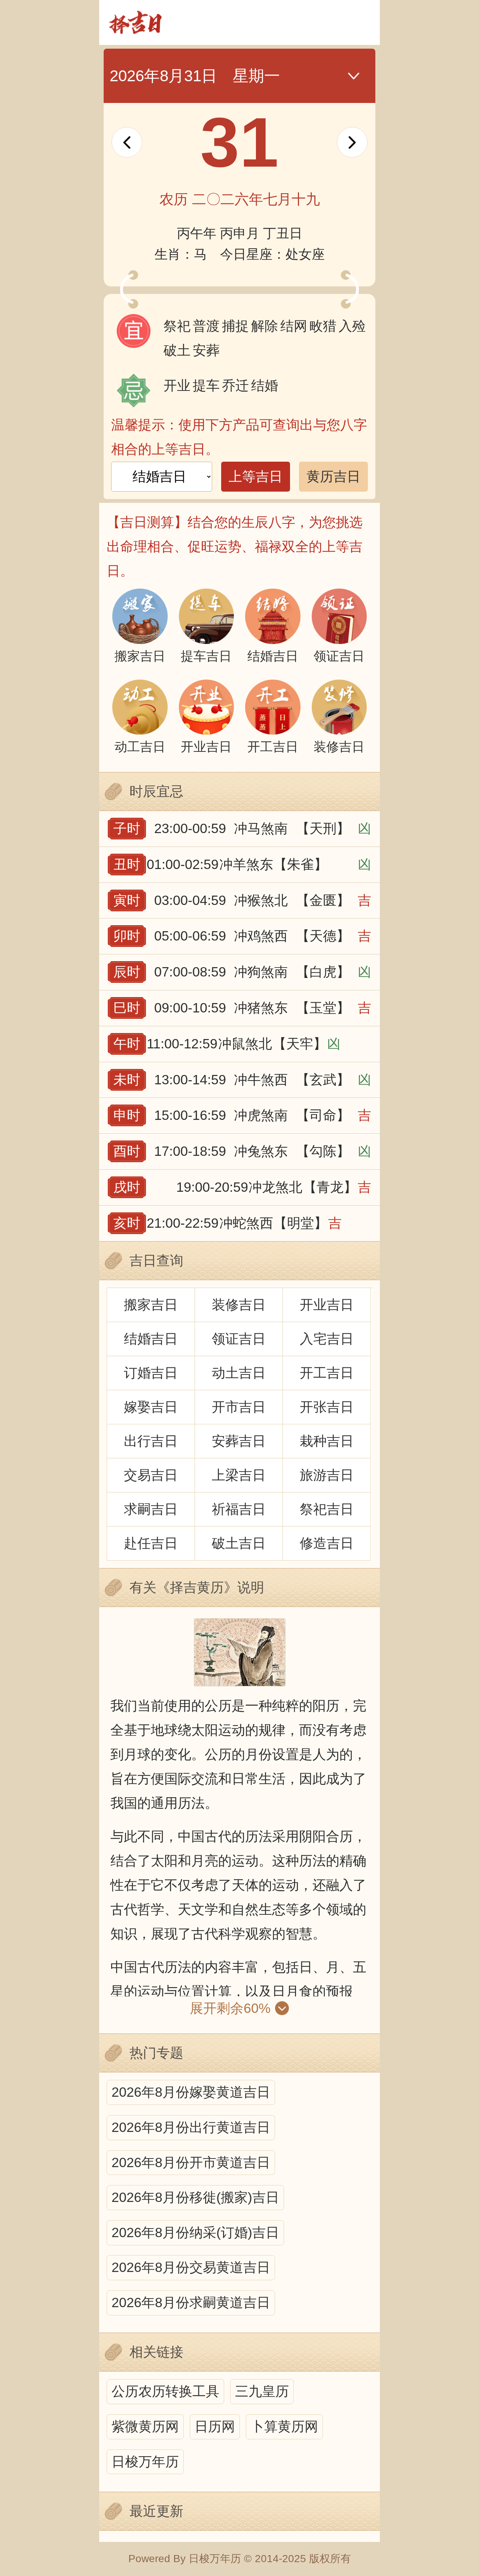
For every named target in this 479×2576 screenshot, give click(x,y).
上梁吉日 (239, 1475)
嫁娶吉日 (151, 1407)
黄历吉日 (333, 476)
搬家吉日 (151, 1305)
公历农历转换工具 (165, 2391)
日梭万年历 (145, 2462)
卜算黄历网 (284, 2426)
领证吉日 (239, 1339)
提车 (206, 385)
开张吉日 (327, 1407)
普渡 (206, 326)
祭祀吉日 (327, 1509)
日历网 (215, 2426)
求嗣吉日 (151, 1509)
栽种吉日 (327, 1441)
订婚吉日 (151, 1373)
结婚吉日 (151, 1339)
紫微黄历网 (145, 2426)
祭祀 (177, 326)
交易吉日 (151, 1475)
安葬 (206, 350)
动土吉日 (239, 1373)
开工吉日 (327, 1373)
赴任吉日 (151, 1543)
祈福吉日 (239, 1509)
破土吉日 (239, 1543)
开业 (177, 385)
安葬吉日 (239, 1441)
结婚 (265, 385)
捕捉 (235, 326)
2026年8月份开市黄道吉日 (191, 2162)
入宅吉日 (327, 1339)
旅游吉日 (327, 1475)
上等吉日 (256, 476)
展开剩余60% (230, 2008)
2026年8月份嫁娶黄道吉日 (191, 2092)
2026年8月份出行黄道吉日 (191, 2127)
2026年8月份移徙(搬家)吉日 (195, 2197)
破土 (177, 350)
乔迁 (235, 385)
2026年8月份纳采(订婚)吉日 (195, 2232)
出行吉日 (151, 1441)
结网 (294, 326)
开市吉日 (239, 1407)
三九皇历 (262, 2391)
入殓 (352, 326)
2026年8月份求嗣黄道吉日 (191, 2302)
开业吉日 (327, 1305)
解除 (265, 326)
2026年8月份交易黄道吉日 (191, 2267)
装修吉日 (239, 1305)
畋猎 (323, 326)
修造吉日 (327, 1543)
